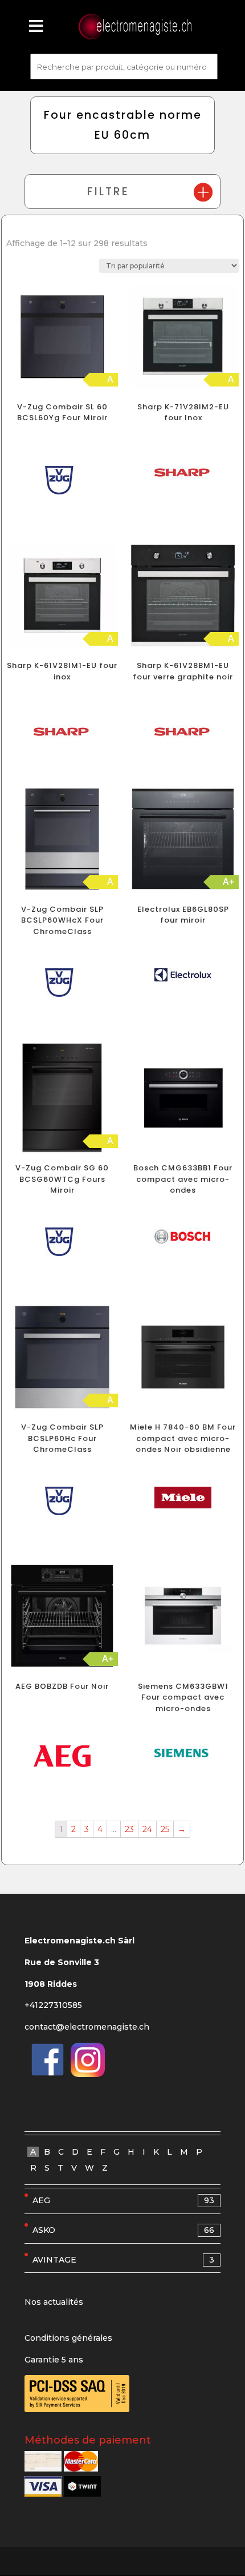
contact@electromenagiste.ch (87, 2027)
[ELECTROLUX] (183, 977)
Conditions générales (68, 2338)
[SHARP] (183, 475)
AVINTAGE (123, 2260)
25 (165, 1829)
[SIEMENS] (183, 1756)
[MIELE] (183, 1500)
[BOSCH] (183, 1239)
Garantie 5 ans (54, 2360)
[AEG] (62, 1759)
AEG (123, 2200)
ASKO (123, 2230)
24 (147, 1829)
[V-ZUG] (62, 483)
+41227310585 (53, 2005)
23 (129, 1829)
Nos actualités (54, 2302)
